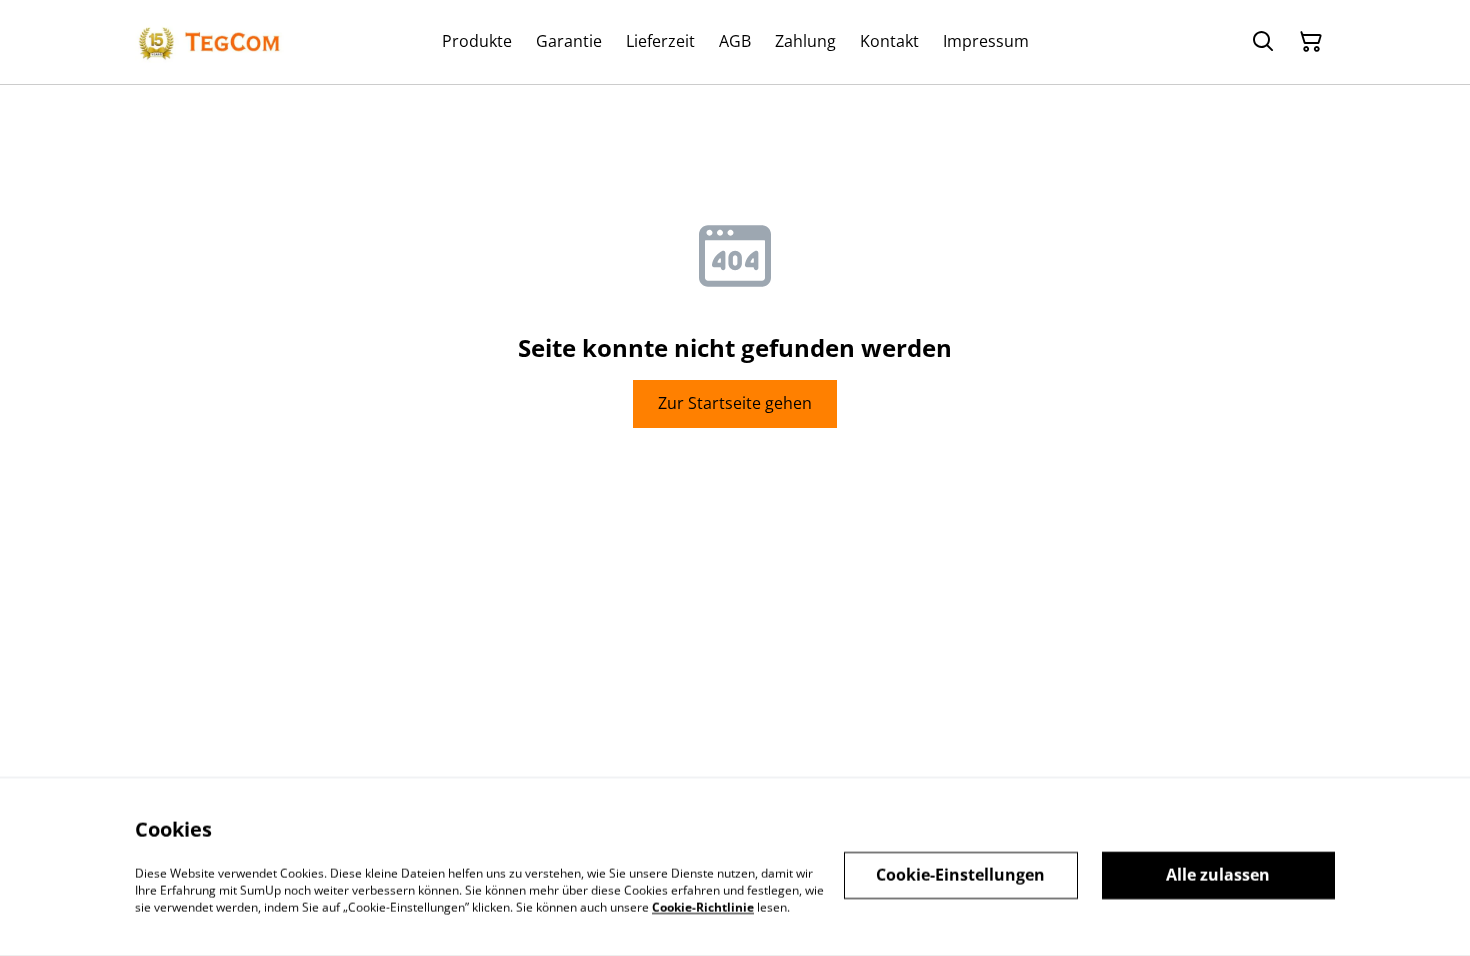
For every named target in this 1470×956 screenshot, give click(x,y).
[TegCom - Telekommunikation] (210, 42)
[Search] (1263, 42)
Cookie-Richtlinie (703, 906)
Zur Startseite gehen (735, 403)
